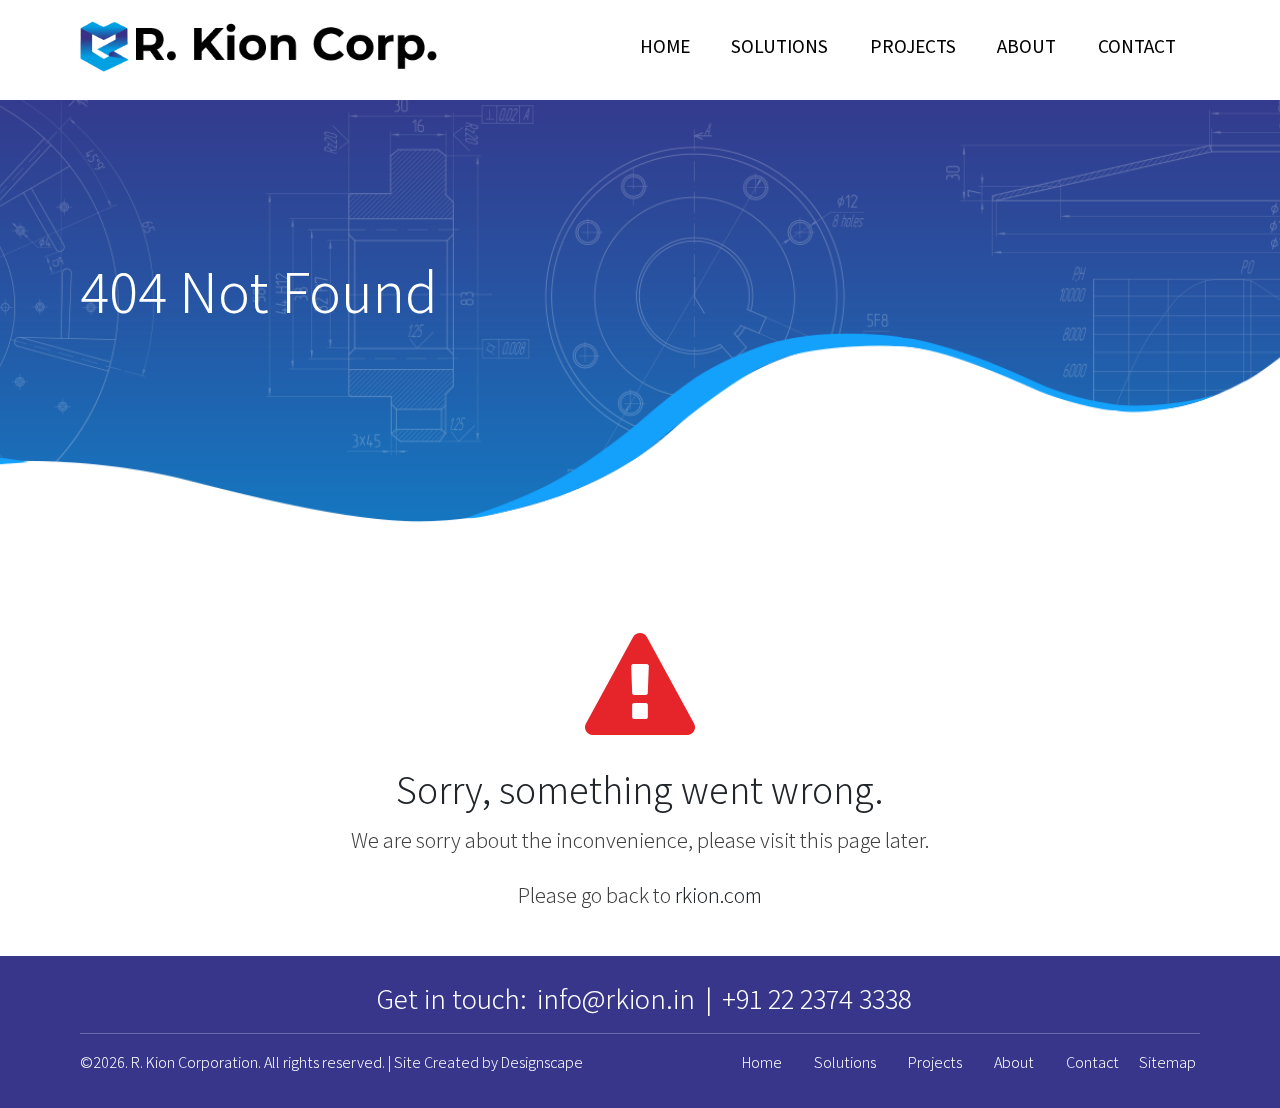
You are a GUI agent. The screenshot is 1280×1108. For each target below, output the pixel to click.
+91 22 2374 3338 (817, 998)
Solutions (779, 46)
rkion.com (718, 895)
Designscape (542, 1062)
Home (665, 46)
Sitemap (1167, 1062)
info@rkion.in (616, 998)
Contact (1137, 46)
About (1026, 46)
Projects (913, 46)
